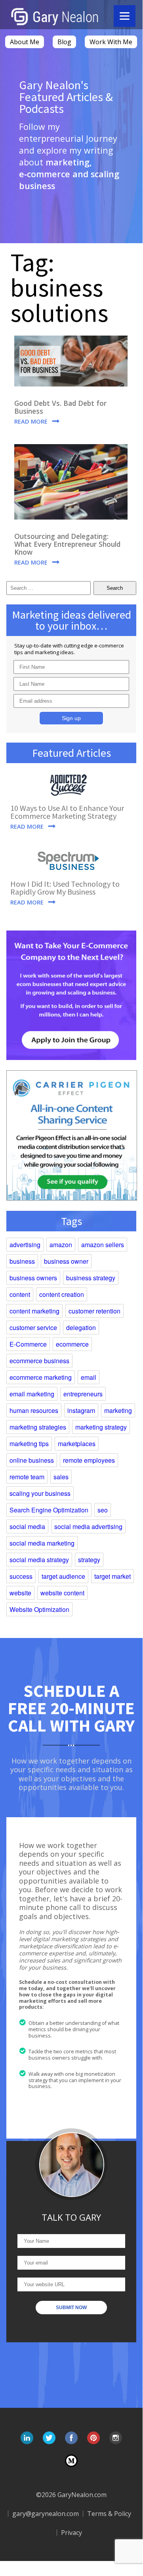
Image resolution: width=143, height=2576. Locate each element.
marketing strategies (38, 1427)
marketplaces (77, 1444)
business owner (66, 1261)
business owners (33, 1278)
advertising (25, 1245)
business (22, 1261)
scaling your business (40, 1493)
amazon (61, 1245)
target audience (63, 1576)
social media (27, 1526)
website (20, 1593)
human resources (34, 1410)
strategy (89, 1560)
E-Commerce (28, 1344)
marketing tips (29, 1444)
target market (112, 1576)
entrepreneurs (83, 1394)
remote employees (89, 1460)
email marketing (32, 1394)
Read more (31, 421)
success (21, 1576)
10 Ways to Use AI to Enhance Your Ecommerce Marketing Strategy (67, 812)
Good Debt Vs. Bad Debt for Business (60, 407)
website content (62, 1593)
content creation (62, 1294)
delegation (81, 1327)
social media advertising (88, 1526)
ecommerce (72, 1344)
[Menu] (125, 16)
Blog (64, 42)
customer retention (94, 1311)
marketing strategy (101, 1427)
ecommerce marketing (41, 1377)
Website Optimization (39, 1609)
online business (32, 1460)
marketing (118, 1410)
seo (103, 1510)
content (20, 1294)
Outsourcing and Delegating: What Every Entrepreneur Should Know (67, 544)
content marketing (34, 1311)
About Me (25, 42)
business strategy (91, 1278)
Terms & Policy (109, 2514)
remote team (27, 1477)
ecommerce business (39, 1361)
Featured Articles (71, 753)
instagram (81, 1410)
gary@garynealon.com (46, 2514)
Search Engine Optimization (49, 1510)
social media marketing (42, 1543)
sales (61, 1477)
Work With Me (111, 42)
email (89, 1377)
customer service (33, 1327)
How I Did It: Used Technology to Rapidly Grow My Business (65, 888)
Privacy (71, 2533)
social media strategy (39, 1560)
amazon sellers (103, 1245)
